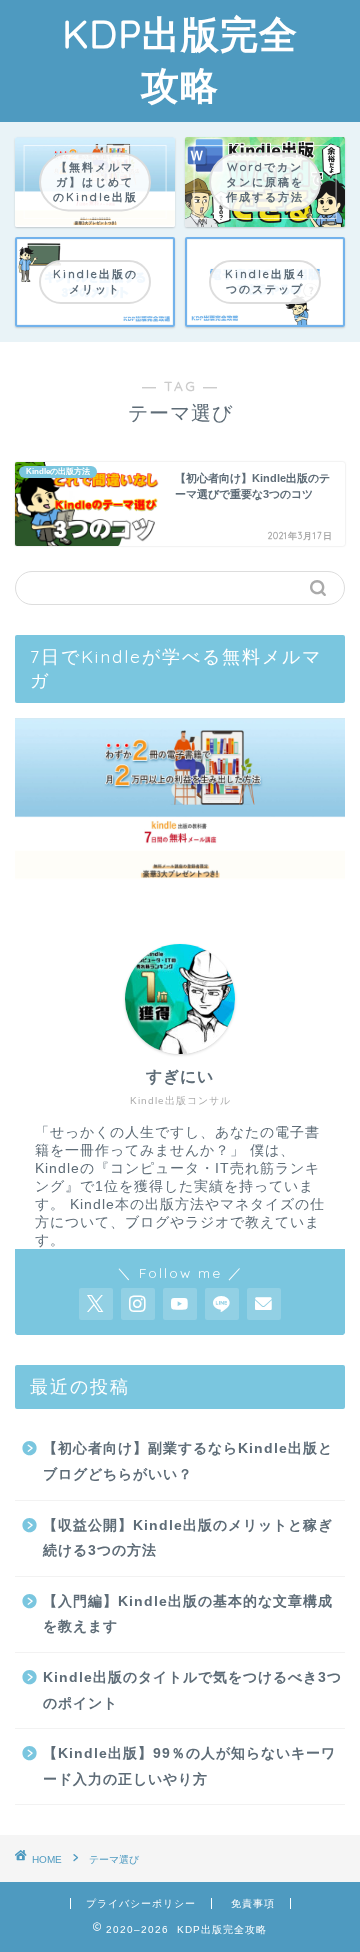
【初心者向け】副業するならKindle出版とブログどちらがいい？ (188, 1461)
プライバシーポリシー (141, 1903)
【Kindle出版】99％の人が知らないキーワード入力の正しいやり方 (189, 1766)
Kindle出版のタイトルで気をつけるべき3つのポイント (192, 1690)
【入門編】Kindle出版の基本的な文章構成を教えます (188, 1614)
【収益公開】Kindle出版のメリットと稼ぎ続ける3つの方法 (188, 1538)
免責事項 (253, 1903)
